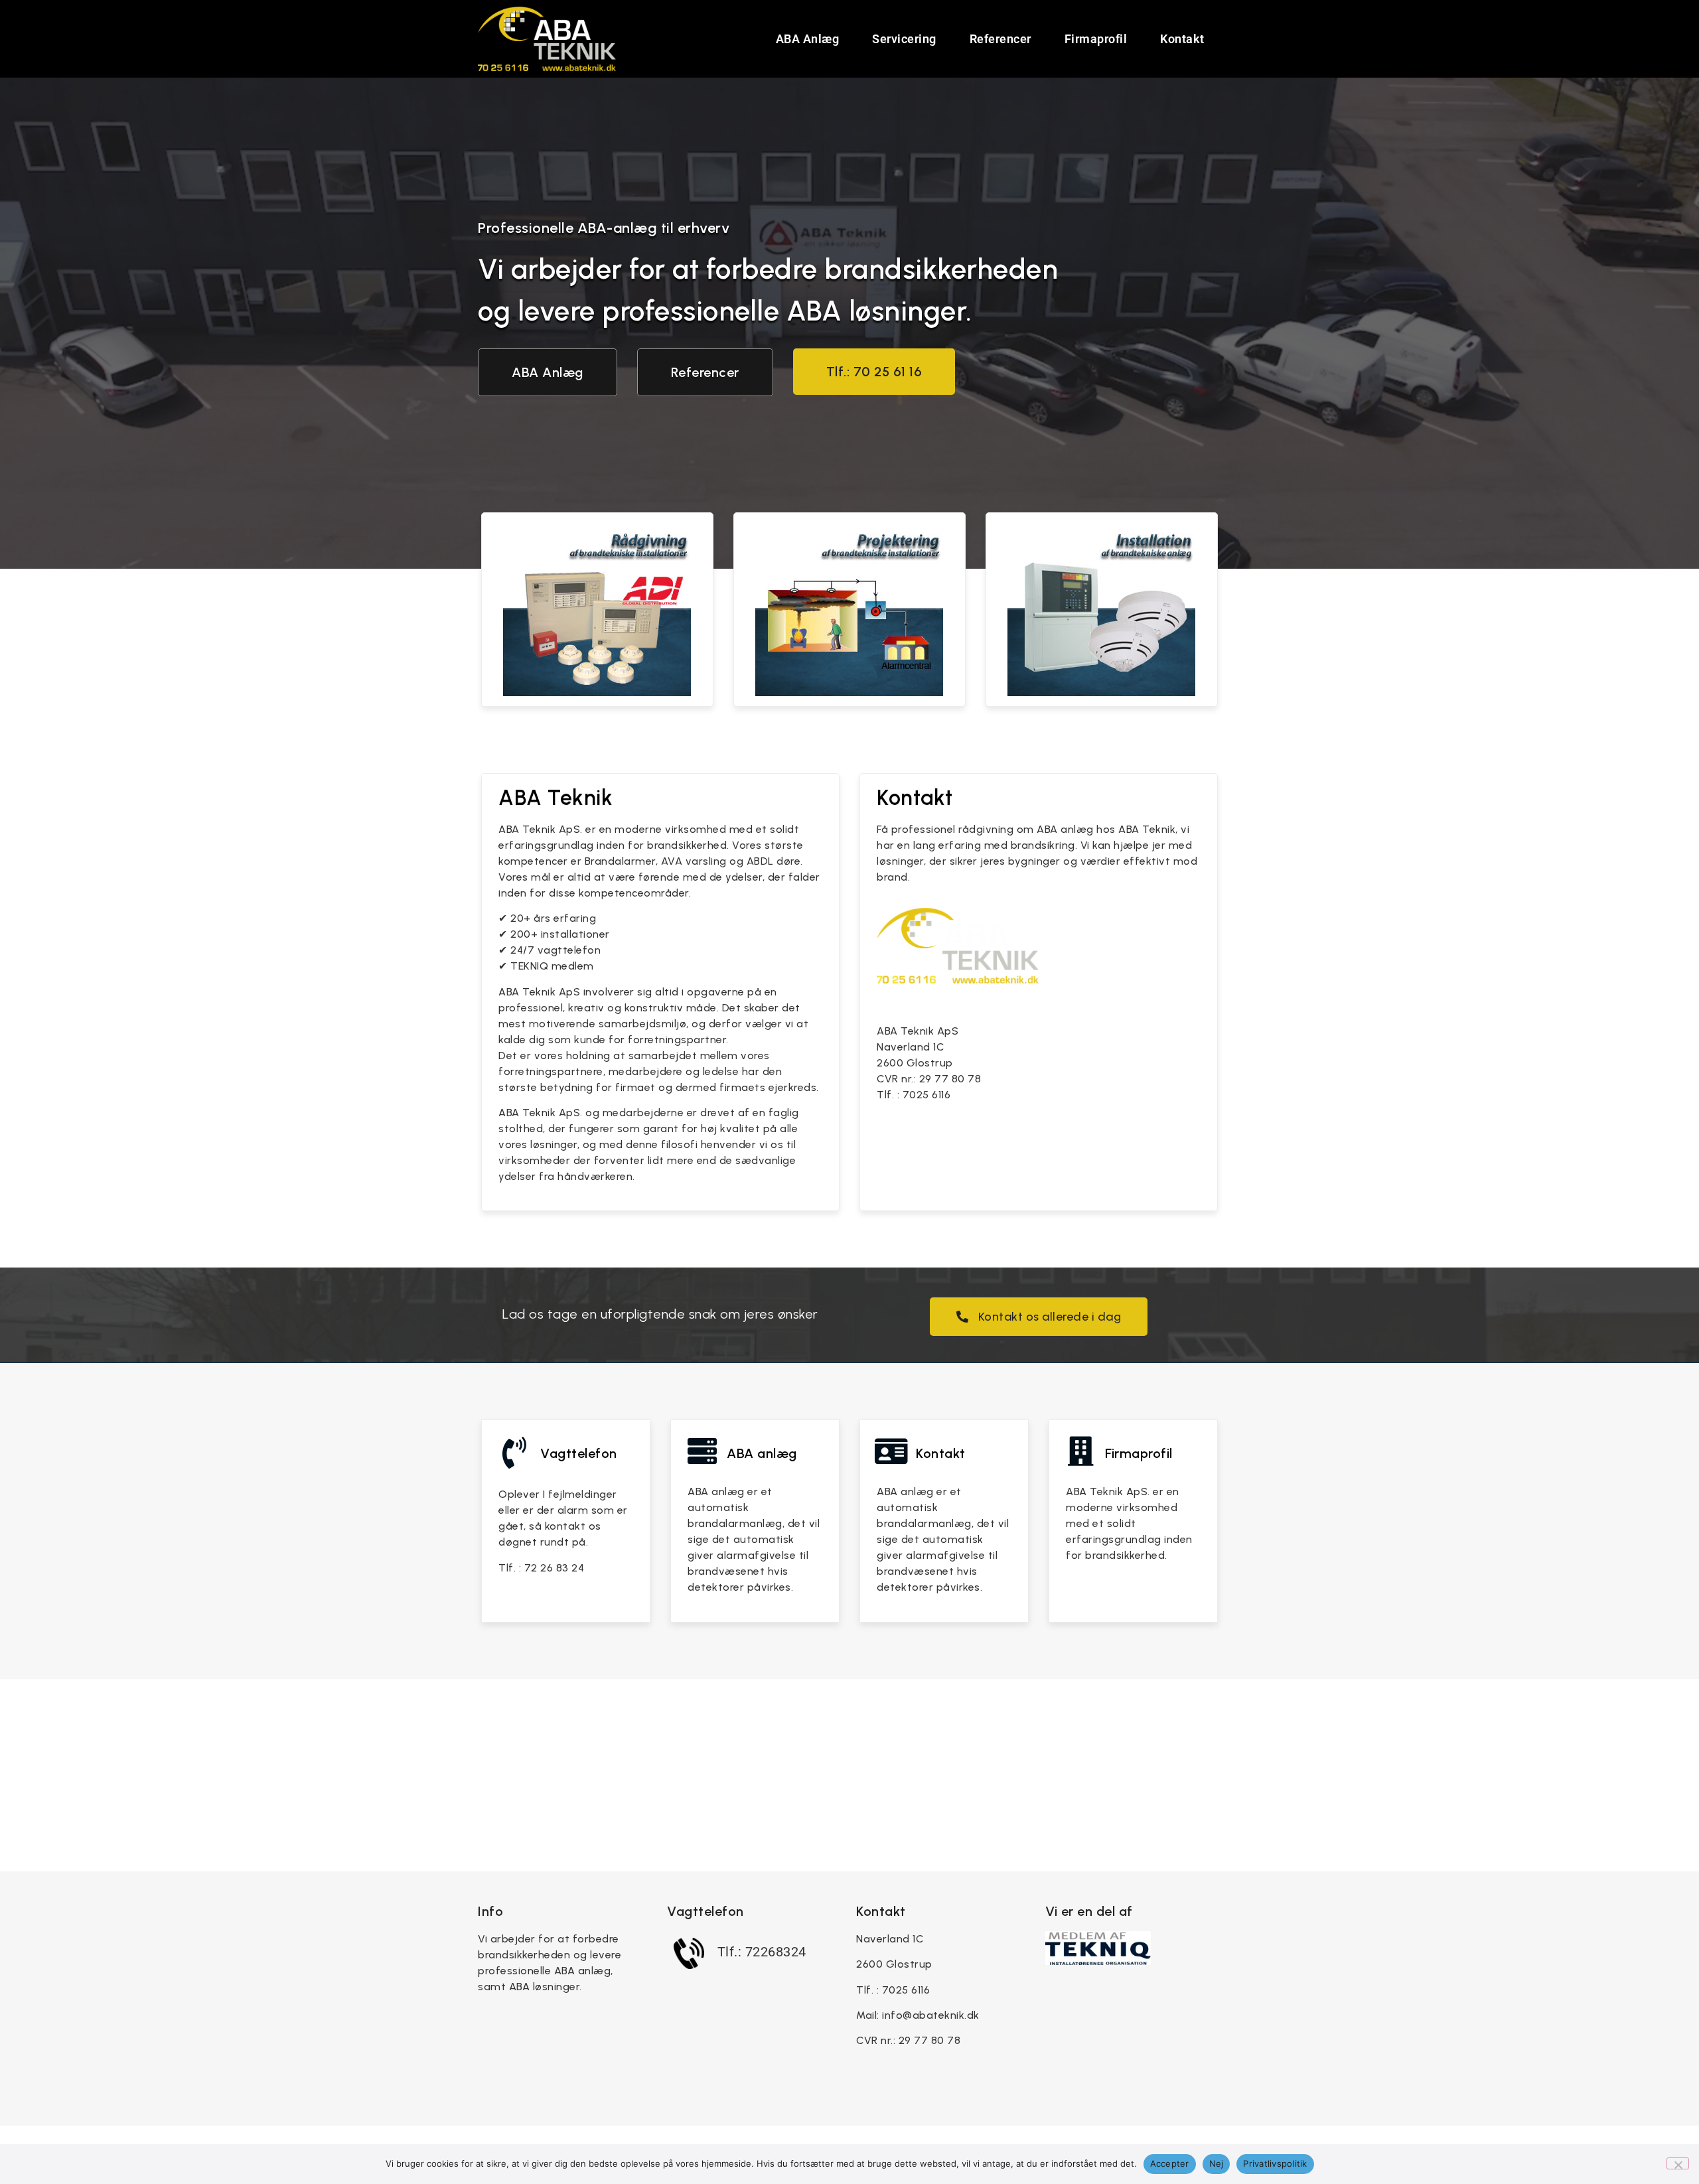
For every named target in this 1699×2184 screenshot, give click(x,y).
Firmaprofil (1096, 39)
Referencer (1000, 39)
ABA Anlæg (808, 39)
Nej (1217, 2163)
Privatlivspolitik (1275, 2163)
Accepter (1170, 2163)
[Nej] (1678, 2163)
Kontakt (1182, 39)
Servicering (904, 39)
